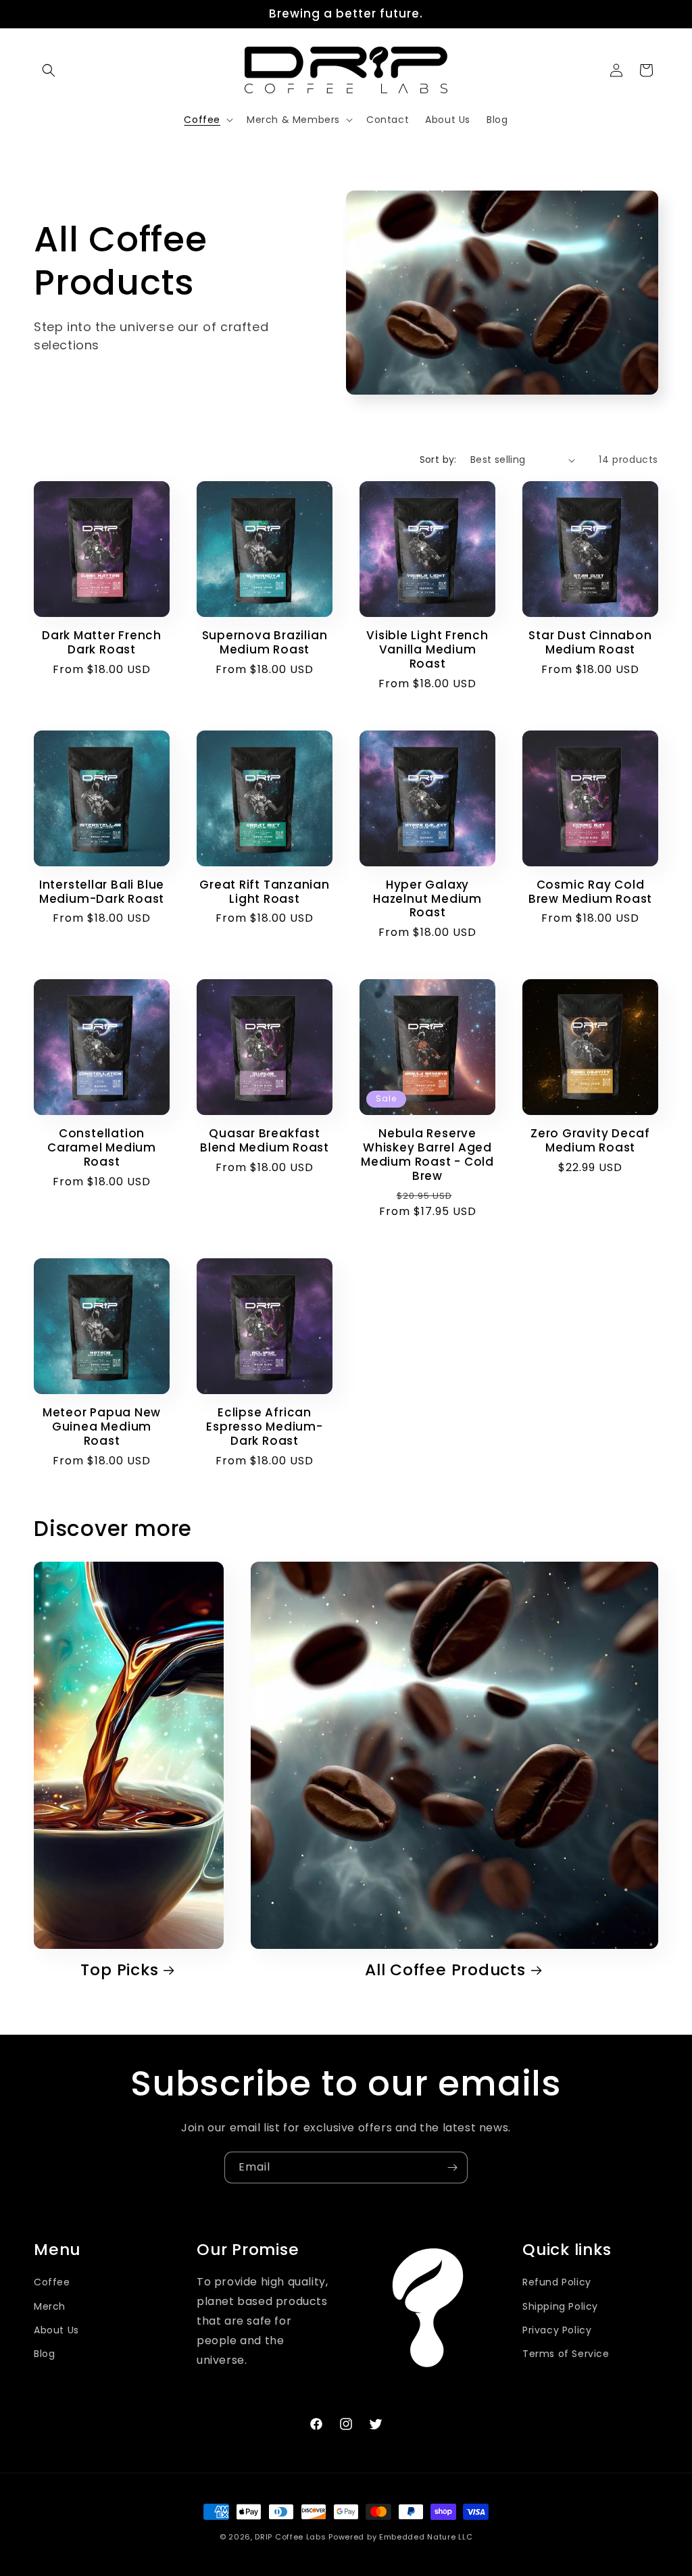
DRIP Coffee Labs (290, 2537)
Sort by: (438, 460)
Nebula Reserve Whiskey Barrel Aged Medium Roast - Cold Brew (427, 1155)
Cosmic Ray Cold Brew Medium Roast (590, 892)
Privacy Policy (557, 2330)
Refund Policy (557, 2282)
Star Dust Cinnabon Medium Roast (590, 643)
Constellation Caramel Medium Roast (102, 1147)
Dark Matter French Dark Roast (102, 643)
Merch (50, 2306)
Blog (44, 2354)
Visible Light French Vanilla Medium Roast (427, 649)
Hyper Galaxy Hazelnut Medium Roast (427, 899)
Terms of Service (566, 2354)
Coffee (52, 2282)
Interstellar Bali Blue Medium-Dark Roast (102, 892)
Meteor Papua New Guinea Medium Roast (102, 1427)
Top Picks (119, 1970)
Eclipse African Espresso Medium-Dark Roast (264, 1427)
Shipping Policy (560, 2306)
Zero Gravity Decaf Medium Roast (590, 1141)
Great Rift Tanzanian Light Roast (265, 892)
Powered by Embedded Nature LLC (400, 2537)
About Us (56, 2330)
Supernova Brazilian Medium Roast (265, 643)
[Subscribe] (452, 2168)
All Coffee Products (445, 1970)
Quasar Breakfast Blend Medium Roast (265, 1141)
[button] (49, 70)
